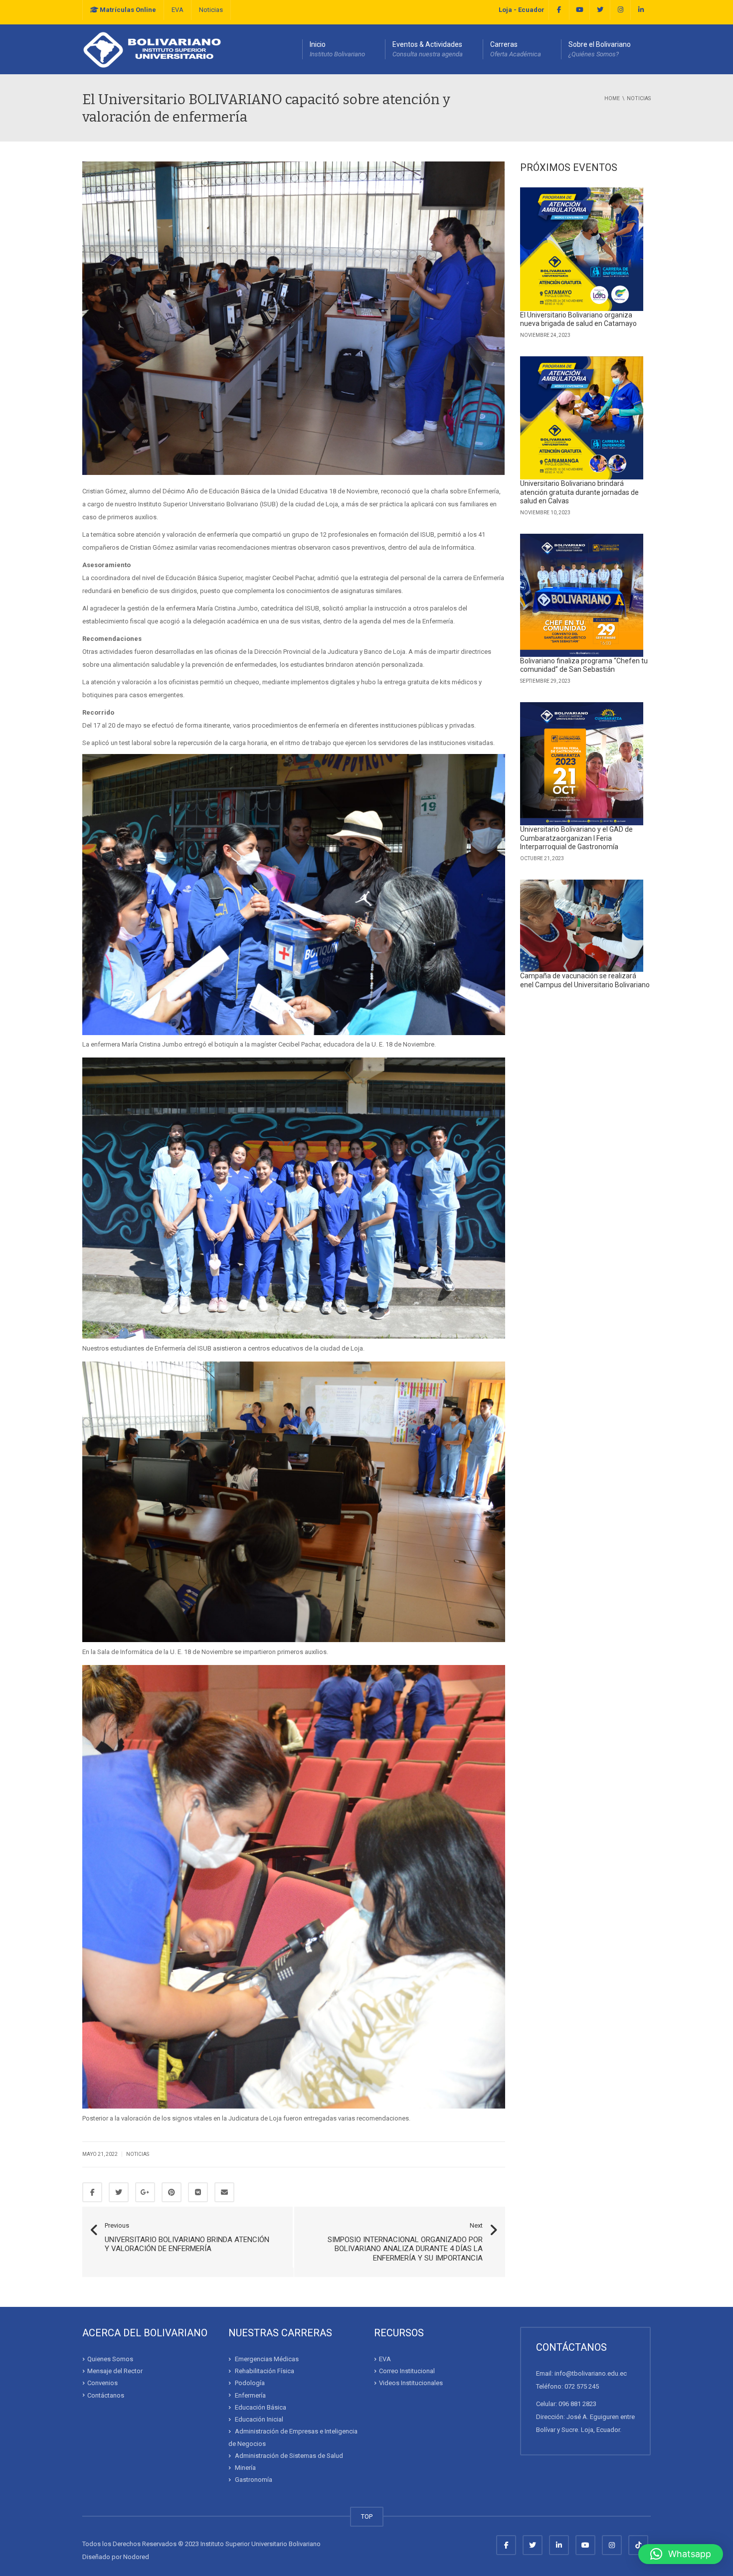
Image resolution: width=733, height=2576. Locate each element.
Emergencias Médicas (267, 2359)
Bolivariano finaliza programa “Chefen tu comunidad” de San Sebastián (584, 665)
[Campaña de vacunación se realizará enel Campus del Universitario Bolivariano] (582, 926)
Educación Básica (261, 2407)
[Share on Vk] (198, 2192)
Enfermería (250, 2395)
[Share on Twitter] (119, 2192)
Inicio (337, 49)
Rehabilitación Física (265, 2371)
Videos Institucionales (411, 2383)
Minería (245, 2468)
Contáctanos (106, 2395)
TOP (367, 2516)
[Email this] (224, 2192)
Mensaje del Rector (115, 2371)
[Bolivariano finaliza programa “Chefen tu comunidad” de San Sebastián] (582, 595)
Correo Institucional (407, 2371)
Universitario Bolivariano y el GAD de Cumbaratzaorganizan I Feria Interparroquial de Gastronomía (576, 838)
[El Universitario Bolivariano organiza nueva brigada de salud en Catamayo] (582, 249)
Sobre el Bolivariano (600, 49)
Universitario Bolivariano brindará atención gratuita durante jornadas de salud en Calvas (579, 492)
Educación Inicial (259, 2419)
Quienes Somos (110, 2359)
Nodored (136, 2557)
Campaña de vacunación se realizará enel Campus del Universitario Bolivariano (585, 980)
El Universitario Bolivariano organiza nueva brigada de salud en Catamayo (578, 319)
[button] (681, 2554)
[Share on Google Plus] (145, 2192)
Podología (250, 2383)
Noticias (211, 10)
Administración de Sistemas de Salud (289, 2456)
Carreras (516, 49)
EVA (178, 10)
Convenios (102, 2383)
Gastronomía (254, 2480)
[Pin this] (172, 2192)
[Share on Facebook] (92, 2192)
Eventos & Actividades (428, 49)
